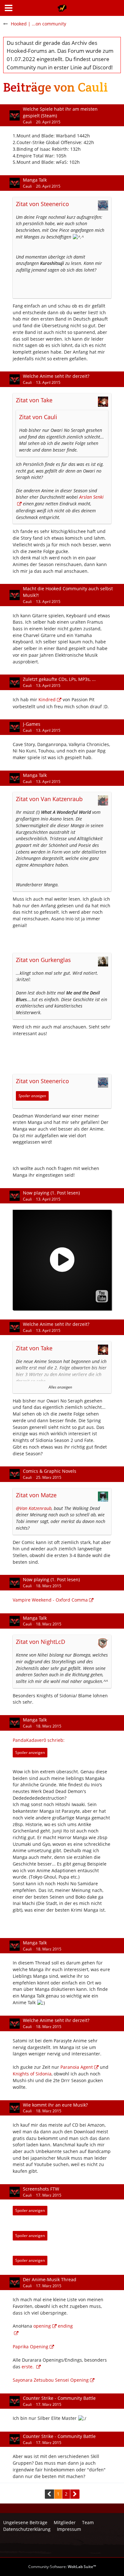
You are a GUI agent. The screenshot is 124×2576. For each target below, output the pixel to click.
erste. (28, 2367)
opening (42, 2326)
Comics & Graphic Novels (50, 1471)
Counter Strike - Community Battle (59, 2398)
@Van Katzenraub (34, 1508)
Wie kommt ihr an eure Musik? (55, 2105)
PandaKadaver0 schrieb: (39, 1740)
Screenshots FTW (41, 2189)
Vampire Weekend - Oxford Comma (50, 1600)
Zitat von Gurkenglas (43, 960)
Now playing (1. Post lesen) (51, 1193)
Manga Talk (35, 180)
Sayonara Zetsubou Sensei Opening (51, 2380)
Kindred (47, 699)
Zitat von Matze (36, 1495)
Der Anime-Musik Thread (50, 2279)
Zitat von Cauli (38, 417)
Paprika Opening (31, 2347)
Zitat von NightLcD (41, 1642)
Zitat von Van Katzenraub (49, 799)
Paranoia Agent (77, 2067)
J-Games (32, 724)
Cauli (27, 122)
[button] (9, 8)
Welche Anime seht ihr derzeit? (56, 376)
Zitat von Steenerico (42, 204)
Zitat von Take (34, 400)
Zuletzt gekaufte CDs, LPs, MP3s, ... (59, 679)
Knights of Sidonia (32, 2074)
